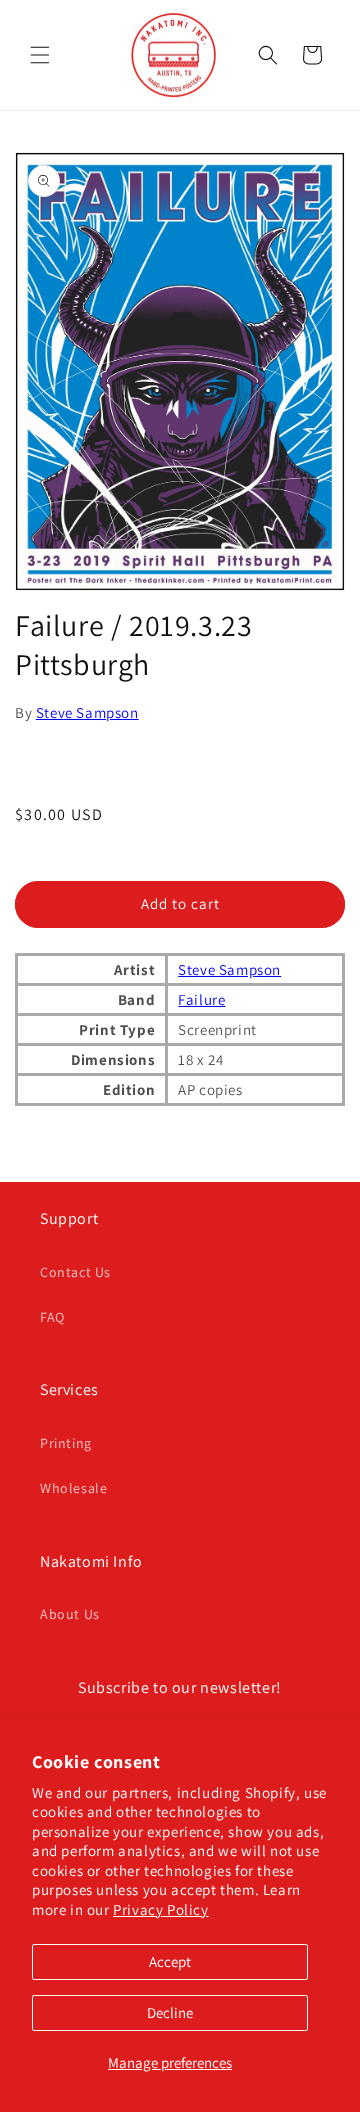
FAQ (52, 1317)
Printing (66, 1443)
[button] (40, 55)
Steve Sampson (87, 712)
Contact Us (75, 1272)
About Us (70, 1614)
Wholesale (73, 1488)
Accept (170, 1961)
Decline (170, 2012)
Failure (201, 999)
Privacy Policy (160, 1909)
